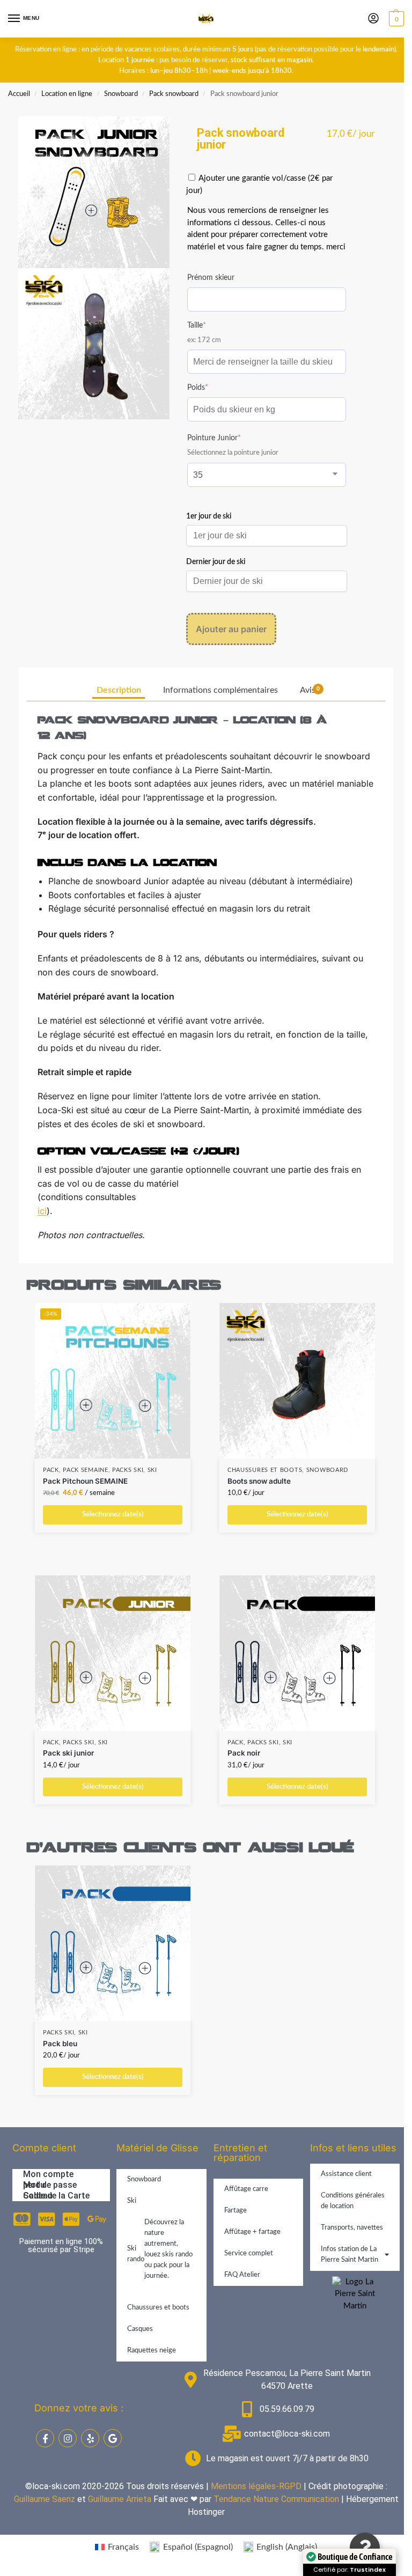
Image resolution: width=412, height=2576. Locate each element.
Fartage (236, 2211)
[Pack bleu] (113, 1943)
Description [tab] (119, 690)
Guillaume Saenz (45, 2499)
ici (42, 1211)
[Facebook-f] (45, 2438)
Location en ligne (67, 94)
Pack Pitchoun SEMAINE (85, 1481)
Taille (212, 325)
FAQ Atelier (242, 2275)
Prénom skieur (211, 278)
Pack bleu (60, 2044)
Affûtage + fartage (252, 2232)
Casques (140, 2329)
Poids (213, 387)
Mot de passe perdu (50, 2185)
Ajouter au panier (231, 629)
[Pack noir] (297, 1653)
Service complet (249, 2253)
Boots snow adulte (259, 1481)
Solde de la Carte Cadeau (56, 2196)
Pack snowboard (174, 94)
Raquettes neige (152, 2351)
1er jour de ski (209, 516)
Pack (51, 1470)
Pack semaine (85, 1470)
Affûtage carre (246, 2189)
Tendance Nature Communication (276, 2499)
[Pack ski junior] (113, 1653)
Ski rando (160, 2249)
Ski (152, 1470)
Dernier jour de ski (216, 562)
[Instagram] (68, 2438)
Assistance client (346, 2174)
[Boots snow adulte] (297, 1381)
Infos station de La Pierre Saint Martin (350, 2255)
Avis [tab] (310, 690)
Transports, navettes (352, 2228)
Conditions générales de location (353, 2201)
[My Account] (373, 19)
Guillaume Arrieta (120, 2499)
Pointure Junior (230, 437)
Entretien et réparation (240, 2153)
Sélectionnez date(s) (113, 1514)
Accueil (19, 94)
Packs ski (128, 1470)
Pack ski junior (68, 1753)
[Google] (113, 2438)
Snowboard (121, 94)
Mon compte (48, 2174)
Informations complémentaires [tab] (220, 690)
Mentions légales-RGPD (256, 2486)
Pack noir (244, 1753)
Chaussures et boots (265, 1470)
